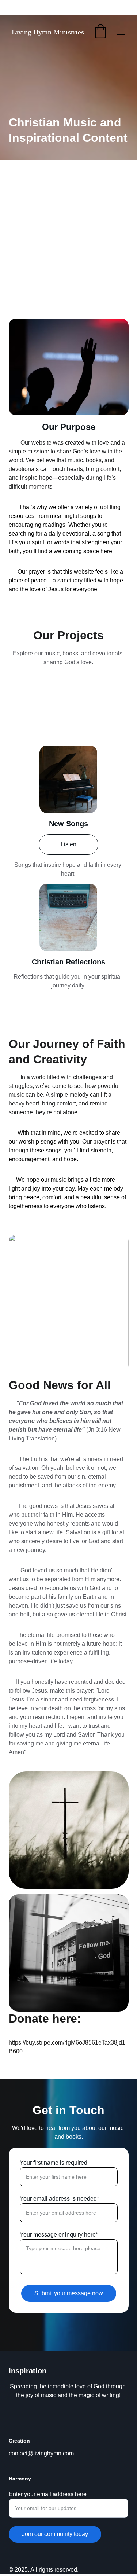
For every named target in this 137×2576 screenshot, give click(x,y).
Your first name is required (54, 2163)
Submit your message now (69, 2293)
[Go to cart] (100, 32)
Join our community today (55, 2534)
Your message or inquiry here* (59, 2235)
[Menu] (121, 32)
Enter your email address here (48, 2494)
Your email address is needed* (59, 2199)
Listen (68, 844)
